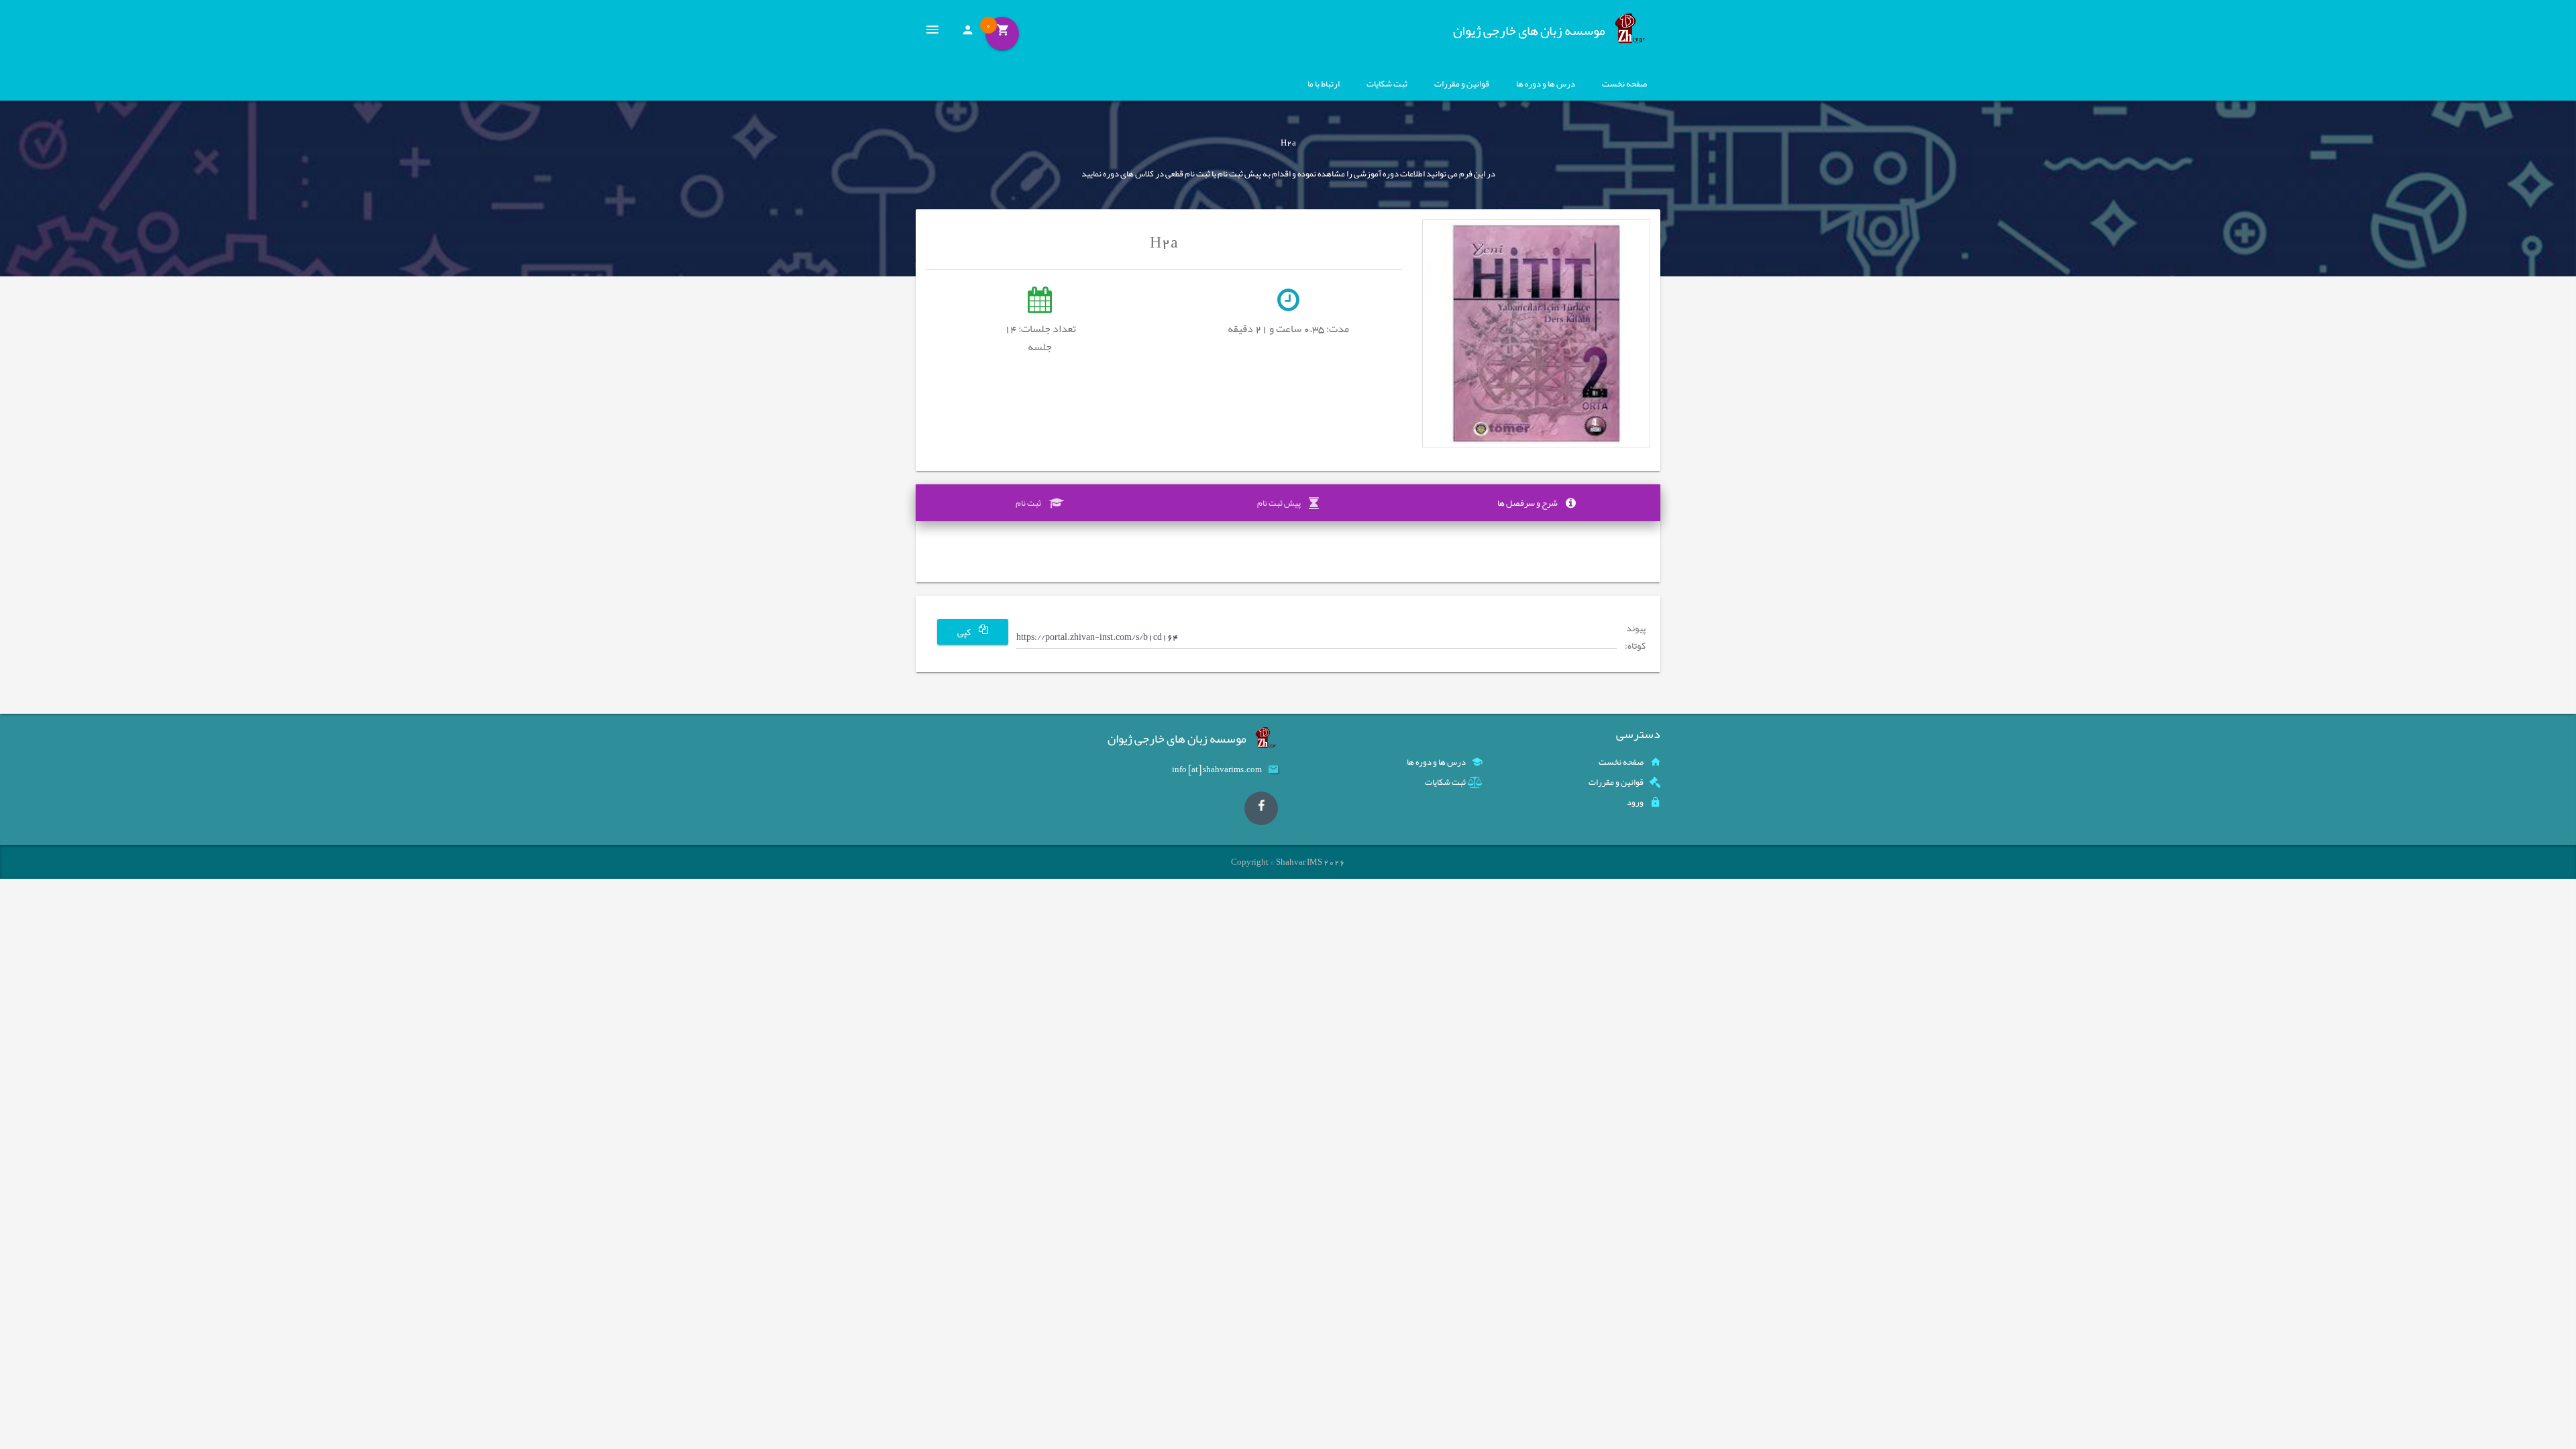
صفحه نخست (1624, 84)
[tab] (1536, 503)
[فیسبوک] (1261, 808)
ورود (1635, 802)
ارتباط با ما (1324, 84)
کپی (965, 632)
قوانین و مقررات (1462, 84)
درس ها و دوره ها (1546, 84)
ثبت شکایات (1387, 84)
